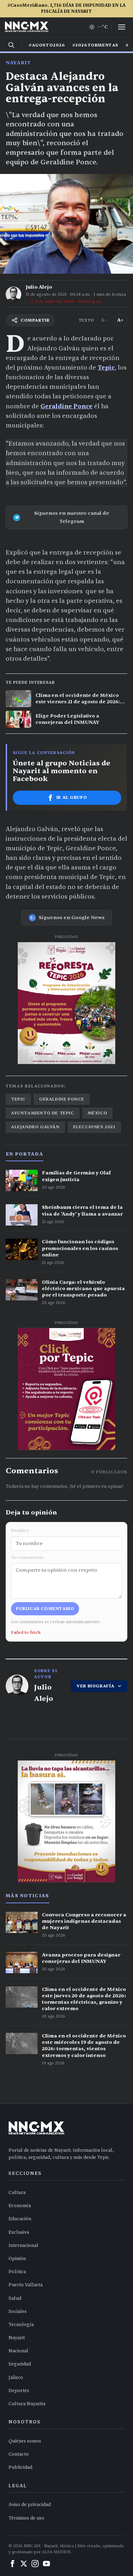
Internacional (23, 2245)
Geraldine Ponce (66, 406)
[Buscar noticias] (11, 45)
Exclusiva (19, 2232)
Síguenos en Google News (72, 918)
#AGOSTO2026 (47, 45)
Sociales (18, 2312)
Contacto (19, 2454)
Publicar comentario (45, 1609)
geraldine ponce (62, 1099)
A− (104, 320)
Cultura (17, 2193)
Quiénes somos (25, 2441)
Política (17, 2272)
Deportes (19, 2391)
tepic (18, 1099)
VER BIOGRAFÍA (96, 1686)
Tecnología (21, 2325)
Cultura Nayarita (27, 2404)
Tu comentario (27, 1557)
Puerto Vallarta (26, 2285)
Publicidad (20, 2467)
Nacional (18, 2351)
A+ (120, 320)
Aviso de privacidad (30, 2505)
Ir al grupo (72, 797)
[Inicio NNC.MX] (27, 27)
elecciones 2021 (94, 1127)
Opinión (17, 2259)
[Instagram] (35, 2564)
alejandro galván (35, 1127)
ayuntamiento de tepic (43, 1113)
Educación (20, 2219)
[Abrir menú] (122, 27)
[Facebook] (12, 2564)
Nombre (20, 1530)
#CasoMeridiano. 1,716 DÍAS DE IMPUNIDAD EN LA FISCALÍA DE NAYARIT (66, 8)
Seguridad (20, 2364)
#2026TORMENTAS (95, 45)
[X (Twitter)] (24, 2564)
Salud (15, 2298)
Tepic (106, 368)
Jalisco (16, 2378)
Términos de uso (26, 2518)
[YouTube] (46, 2564)
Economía (20, 2206)
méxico (98, 1113)
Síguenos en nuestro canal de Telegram (72, 517)
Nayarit (18, 63)
